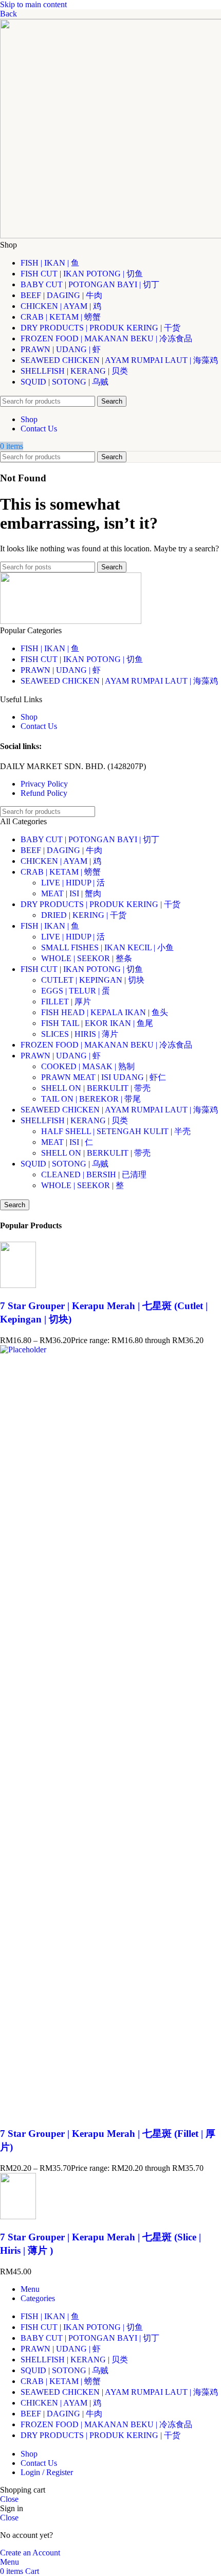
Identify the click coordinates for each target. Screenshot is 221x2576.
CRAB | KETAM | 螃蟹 (61, 872)
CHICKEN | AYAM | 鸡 (61, 861)
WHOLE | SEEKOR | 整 (82, 1185)
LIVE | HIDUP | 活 (73, 883)
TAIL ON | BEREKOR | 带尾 (91, 1099)
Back (8, 14)
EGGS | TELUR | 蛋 (76, 991)
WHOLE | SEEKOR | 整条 (87, 958)
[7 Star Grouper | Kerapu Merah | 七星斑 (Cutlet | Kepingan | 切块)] (18, 1285)
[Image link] (71, 621)
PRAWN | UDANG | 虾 (61, 670)
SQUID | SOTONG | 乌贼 (65, 1164)
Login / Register (47, 2472)
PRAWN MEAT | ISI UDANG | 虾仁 (104, 1077)
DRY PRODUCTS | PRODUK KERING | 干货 (100, 904)
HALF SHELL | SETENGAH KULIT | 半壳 (116, 1131)
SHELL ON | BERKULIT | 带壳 (96, 1088)
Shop (29, 717)
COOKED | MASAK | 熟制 (88, 1066)
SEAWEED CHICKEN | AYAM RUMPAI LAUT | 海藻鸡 (119, 681)
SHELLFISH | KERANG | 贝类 (74, 1120)
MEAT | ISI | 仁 (67, 1142)
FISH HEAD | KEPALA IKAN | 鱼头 (105, 1012)
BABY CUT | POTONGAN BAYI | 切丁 (90, 839)
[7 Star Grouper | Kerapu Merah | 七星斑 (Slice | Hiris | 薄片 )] (18, 2216)
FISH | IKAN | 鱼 (50, 648)
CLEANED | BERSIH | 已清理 (94, 1174)
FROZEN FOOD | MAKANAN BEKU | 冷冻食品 (106, 1045)
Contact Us (39, 726)
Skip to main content (33, 4)
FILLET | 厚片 (66, 1002)
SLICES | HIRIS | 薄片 (80, 1034)
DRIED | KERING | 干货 (84, 915)
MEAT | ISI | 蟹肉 (71, 893)
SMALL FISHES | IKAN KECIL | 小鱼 (107, 947)
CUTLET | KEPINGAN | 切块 (93, 980)
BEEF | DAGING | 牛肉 (61, 850)
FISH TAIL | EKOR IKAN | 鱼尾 (97, 1023)
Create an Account (30, 2553)
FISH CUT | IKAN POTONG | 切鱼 (82, 659)
